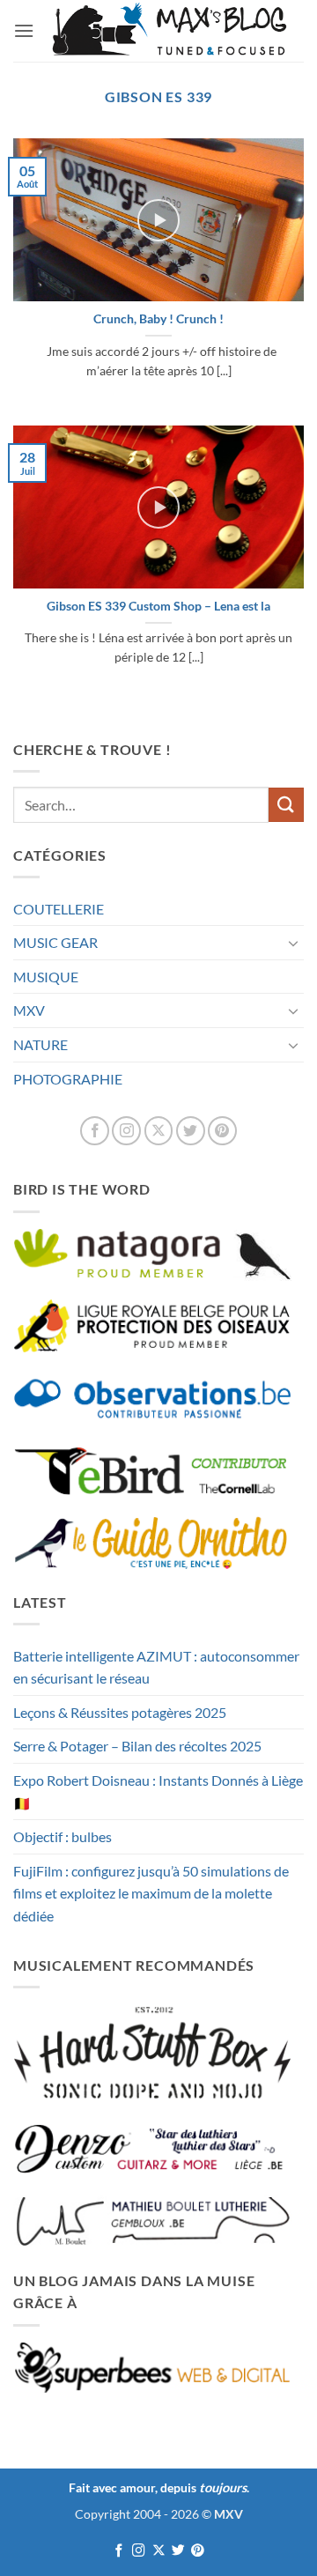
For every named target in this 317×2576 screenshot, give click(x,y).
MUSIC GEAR (55, 942)
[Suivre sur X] (159, 1131)
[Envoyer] (286, 805)
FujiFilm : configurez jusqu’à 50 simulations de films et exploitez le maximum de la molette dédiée (151, 1893)
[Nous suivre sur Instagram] (126, 1131)
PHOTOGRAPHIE (68, 1079)
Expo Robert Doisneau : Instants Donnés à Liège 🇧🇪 (158, 1791)
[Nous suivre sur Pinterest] (222, 1131)
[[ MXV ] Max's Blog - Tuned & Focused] (169, 31)
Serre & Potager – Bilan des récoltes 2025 (137, 1746)
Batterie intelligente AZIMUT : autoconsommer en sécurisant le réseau (156, 1667)
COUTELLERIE (59, 909)
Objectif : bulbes (63, 1836)
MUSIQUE (46, 977)
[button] (24, 30)
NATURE (41, 1044)
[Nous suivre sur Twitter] (191, 1131)
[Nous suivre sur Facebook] (95, 1131)
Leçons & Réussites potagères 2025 (120, 1712)
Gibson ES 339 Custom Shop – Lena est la (158, 606)
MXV (29, 1010)
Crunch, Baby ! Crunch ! (158, 319)
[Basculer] (293, 943)
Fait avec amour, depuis (158, 2487)
